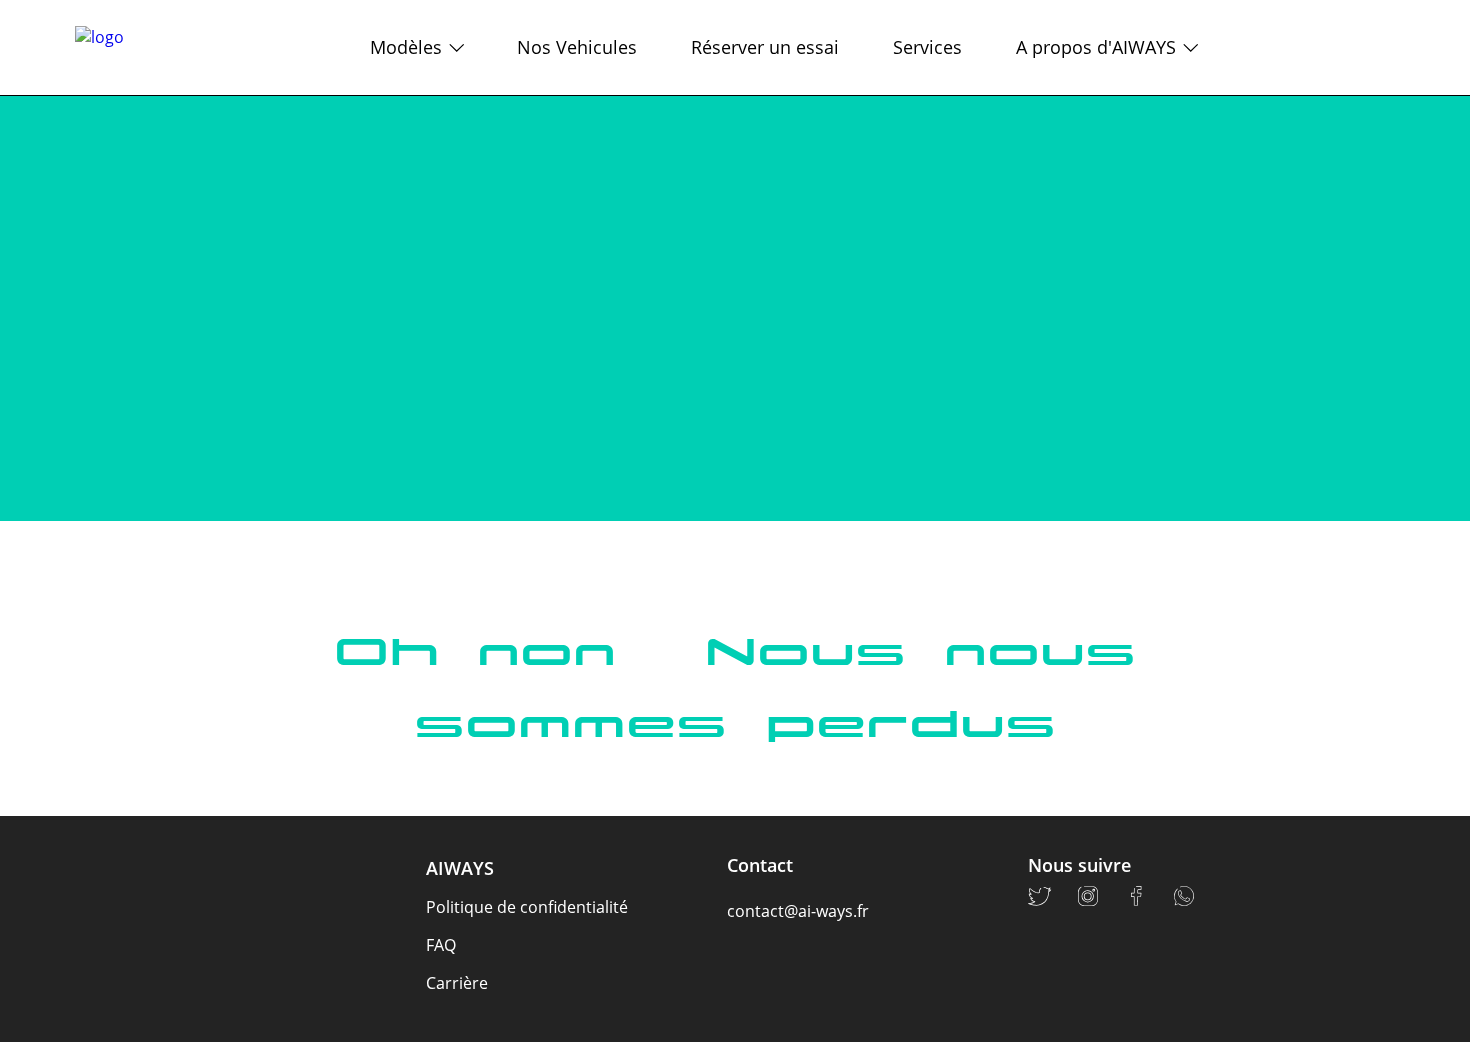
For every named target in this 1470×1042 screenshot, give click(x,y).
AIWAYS (460, 868)
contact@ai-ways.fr (798, 911)
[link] (110, 47)
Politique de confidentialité (527, 907)
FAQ (441, 945)
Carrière (457, 983)
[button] (393, 47)
